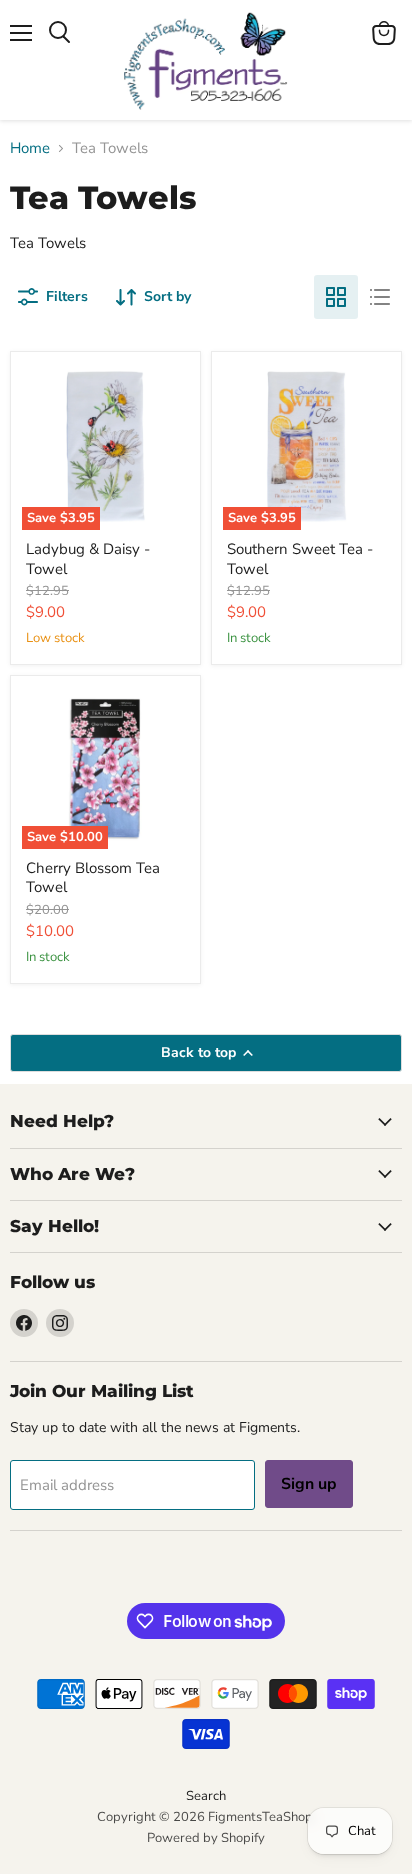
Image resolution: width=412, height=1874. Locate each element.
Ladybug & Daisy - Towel (88, 559)
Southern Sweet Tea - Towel (300, 559)
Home (30, 148)
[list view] (380, 297)
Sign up (309, 1484)
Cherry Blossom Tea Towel (93, 878)
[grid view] (336, 297)
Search (206, 1796)
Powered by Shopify (206, 1838)
